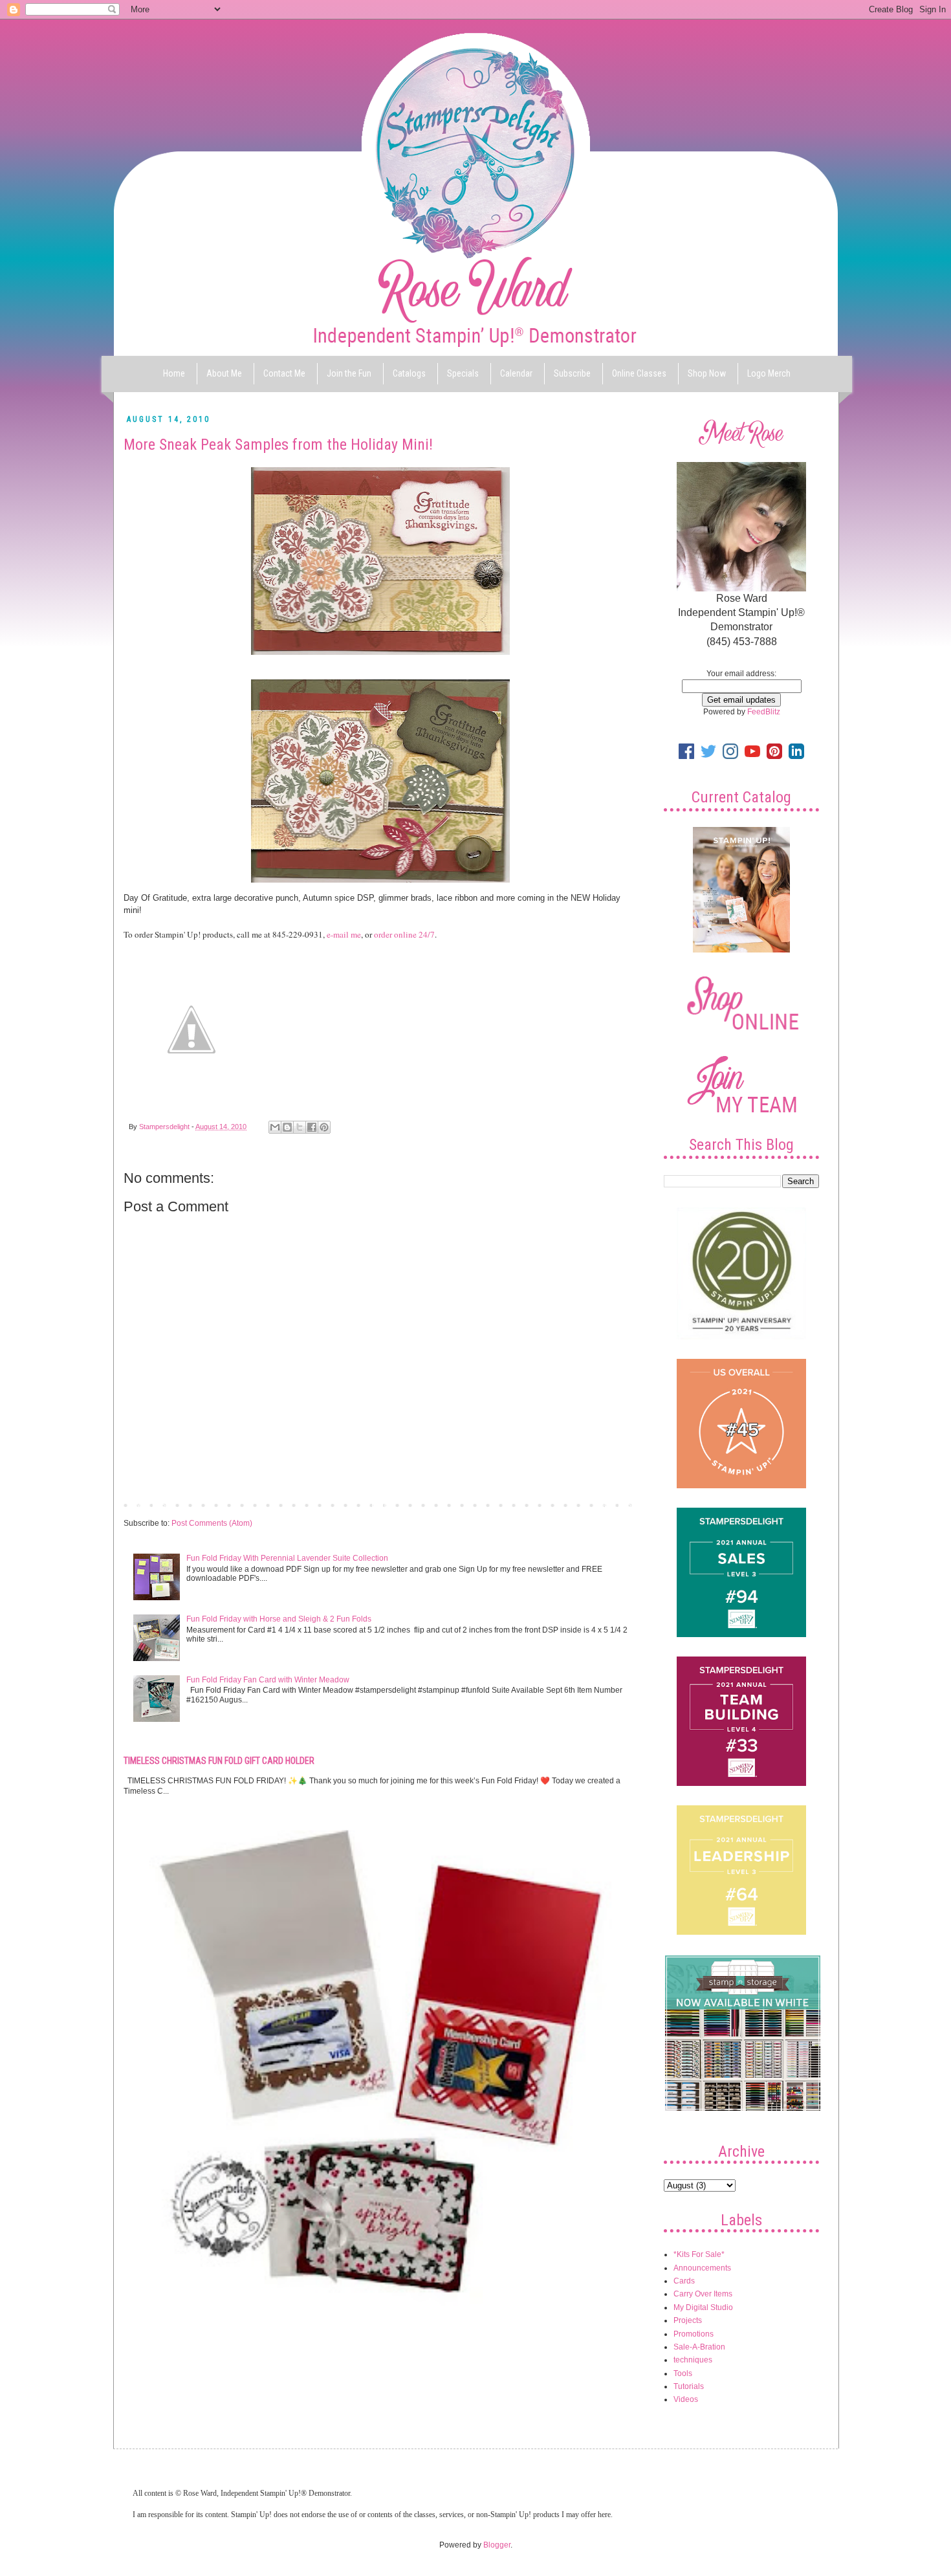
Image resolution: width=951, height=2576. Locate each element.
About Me (224, 373)
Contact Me (284, 373)
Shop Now (707, 373)
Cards (684, 2281)
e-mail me (344, 934)
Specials (463, 373)
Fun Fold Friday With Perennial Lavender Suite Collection (287, 1558)
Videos (686, 2399)
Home (174, 373)
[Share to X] (300, 1127)
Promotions (694, 2334)
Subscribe (572, 373)
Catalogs (409, 373)
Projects (688, 2320)
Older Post (615, 1504)
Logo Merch (769, 373)
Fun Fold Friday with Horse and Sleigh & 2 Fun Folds (279, 1619)
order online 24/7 (404, 934)
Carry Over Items (703, 2294)
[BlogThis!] (287, 1127)
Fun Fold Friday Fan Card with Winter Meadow (268, 1680)
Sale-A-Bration (699, 2347)
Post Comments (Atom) (212, 1523)
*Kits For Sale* (699, 2254)
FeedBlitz (764, 712)
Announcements (702, 2268)
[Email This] (275, 1127)
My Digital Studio (703, 2307)
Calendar (516, 373)
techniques (693, 2360)
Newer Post (147, 1504)
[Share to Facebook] (312, 1127)
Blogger (497, 2545)
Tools (683, 2373)
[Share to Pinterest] (324, 1127)
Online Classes (639, 373)
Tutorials (689, 2386)
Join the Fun (349, 373)
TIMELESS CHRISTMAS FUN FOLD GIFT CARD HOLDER (219, 1761)
